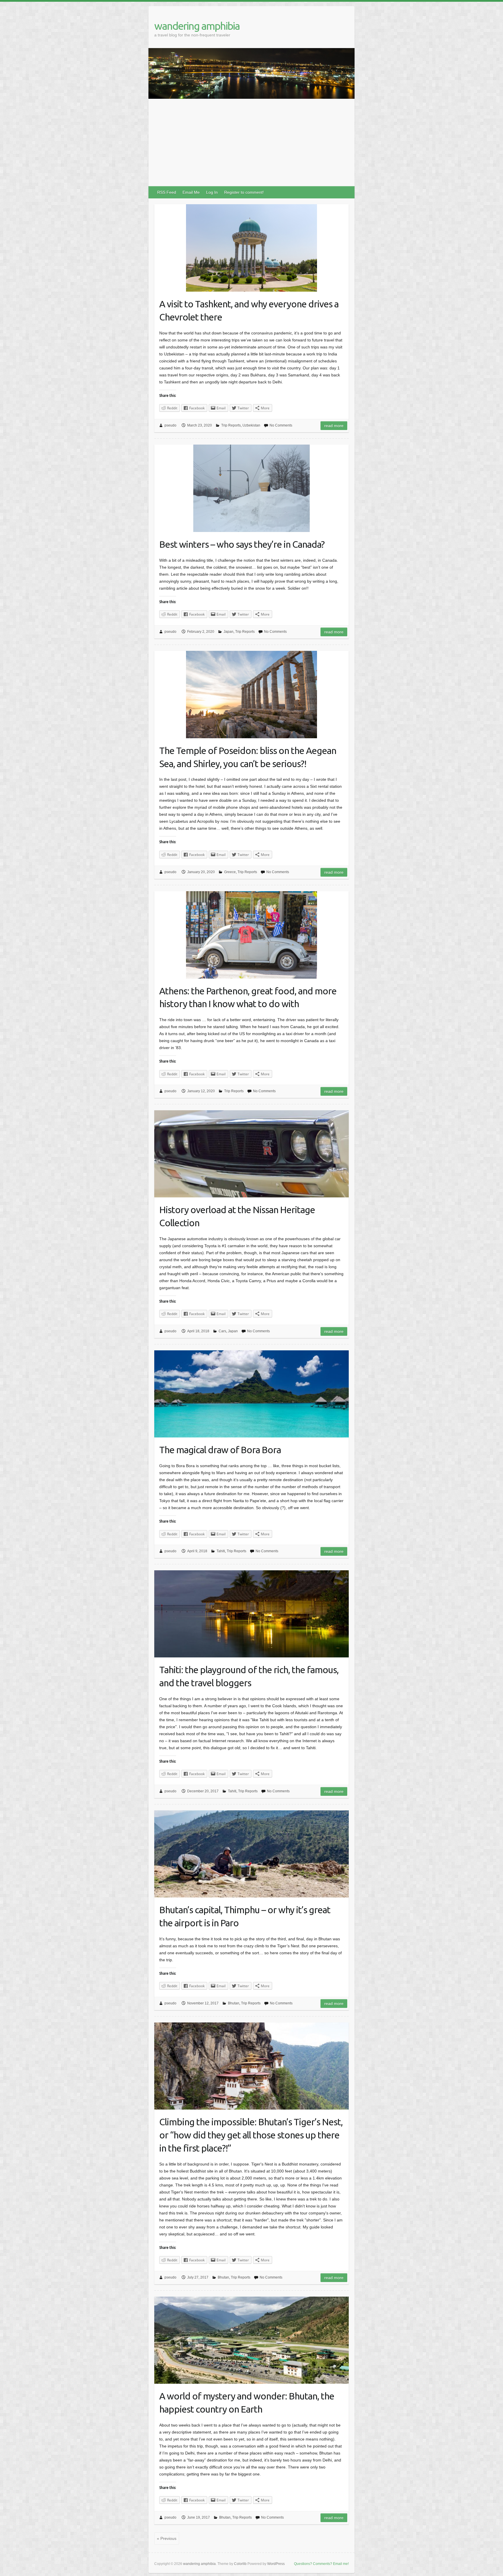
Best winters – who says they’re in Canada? (242, 544)
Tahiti (221, 1551)
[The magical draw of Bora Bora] (251, 1394)
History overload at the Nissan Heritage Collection (237, 1216)
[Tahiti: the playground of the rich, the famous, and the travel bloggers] (251, 1614)
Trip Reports (231, 425)
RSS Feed (167, 192)
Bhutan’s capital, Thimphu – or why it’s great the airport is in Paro (245, 1916)
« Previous (167, 2538)
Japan (229, 632)
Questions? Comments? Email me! (321, 2564)
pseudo (170, 425)
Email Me (191, 192)
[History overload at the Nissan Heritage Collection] (251, 1154)
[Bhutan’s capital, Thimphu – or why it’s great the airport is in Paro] (251, 1854)
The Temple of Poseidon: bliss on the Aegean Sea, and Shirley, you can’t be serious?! (248, 757)
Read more (334, 426)
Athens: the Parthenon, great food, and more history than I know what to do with (248, 997)
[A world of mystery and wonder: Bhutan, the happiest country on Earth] (251, 2340)
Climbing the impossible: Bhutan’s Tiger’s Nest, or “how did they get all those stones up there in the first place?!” (251, 2135)
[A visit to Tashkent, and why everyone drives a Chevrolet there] (251, 248)
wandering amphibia (197, 26)
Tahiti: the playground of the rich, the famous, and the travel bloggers (249, 1676)
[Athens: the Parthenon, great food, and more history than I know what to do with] (251, 935)
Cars (222, 1331)
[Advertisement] (251, 142)
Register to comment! (244, 192)
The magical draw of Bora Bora (220, 1450)
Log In (212, 192)
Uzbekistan (251, 425)
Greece (230, 872)
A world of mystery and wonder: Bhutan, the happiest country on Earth (247, 2403)
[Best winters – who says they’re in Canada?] (251, 488)
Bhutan (234, 2003)
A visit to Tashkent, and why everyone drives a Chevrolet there (249, 310)
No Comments (281, 425)
